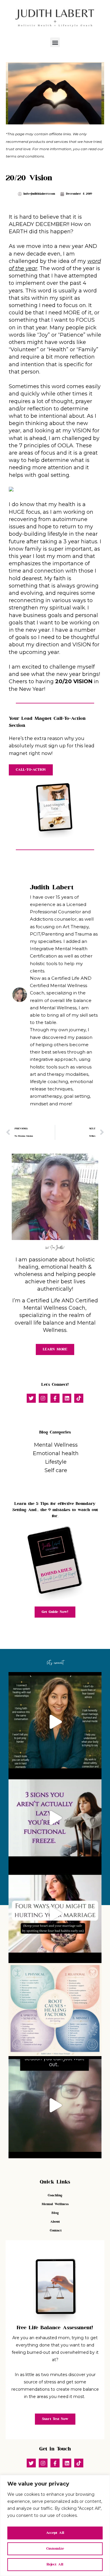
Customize (55, 2549)
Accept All (55, 2533)
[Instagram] (43, 1398)
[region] (55, 2526)
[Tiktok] (79, 1398)
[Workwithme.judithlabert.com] (55, 2010)
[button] (55, 42)
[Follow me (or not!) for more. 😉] (55, 1722)
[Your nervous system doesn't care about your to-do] (55, 1818)
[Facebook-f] (55, 1398)
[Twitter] (31, 1398)
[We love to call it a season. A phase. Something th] (55, 2106)
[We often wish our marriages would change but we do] (55, 1914)
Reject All (55, 2564)
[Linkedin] (67, 1398)
